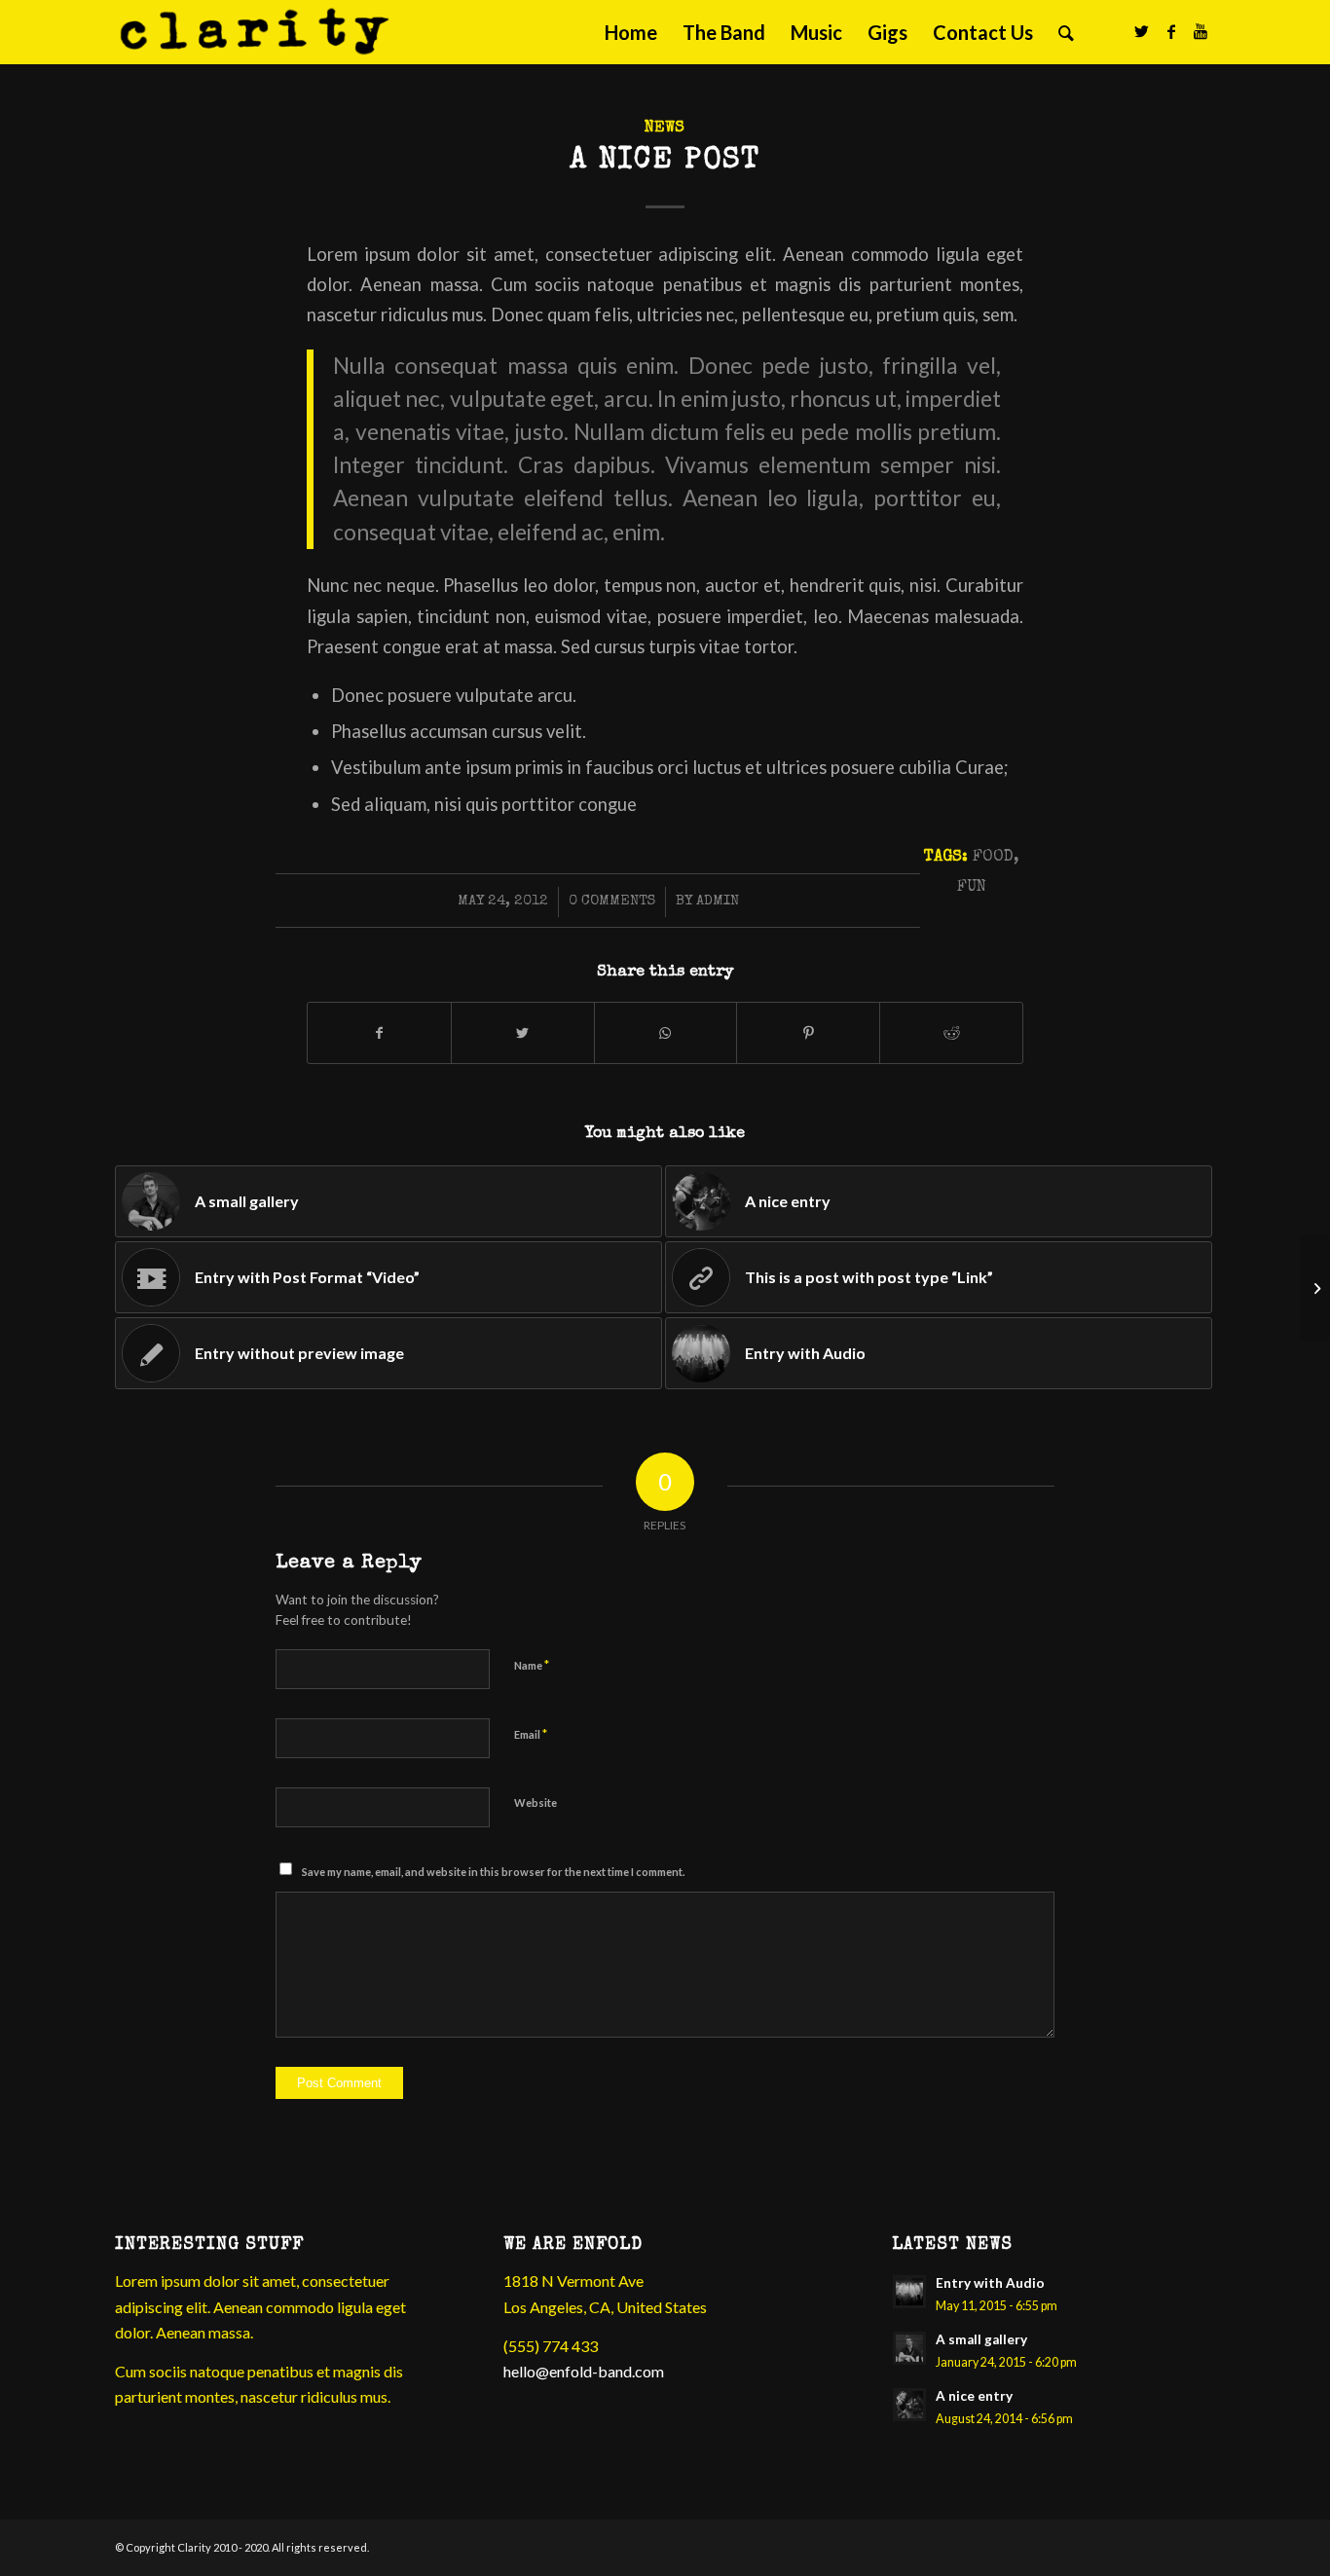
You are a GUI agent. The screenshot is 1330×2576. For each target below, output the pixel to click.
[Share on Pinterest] (808, 1033)
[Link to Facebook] (1171, 31)
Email (531, 1734)
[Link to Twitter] (1142, 31)
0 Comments (612, 902)
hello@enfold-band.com (584, 2371)
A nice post (665, 162)
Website (536, 1803)
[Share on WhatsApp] (666, 1033)
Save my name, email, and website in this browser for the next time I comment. (493, 1872)
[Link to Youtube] (1201, 31)
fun (972, 887)
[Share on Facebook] (379, 1033)
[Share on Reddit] (951, 1033)
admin (718, 902)
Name (532, 1665)
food (993, 857)
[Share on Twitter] (523, 1033)
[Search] (1066, 32)
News (665, 128)
